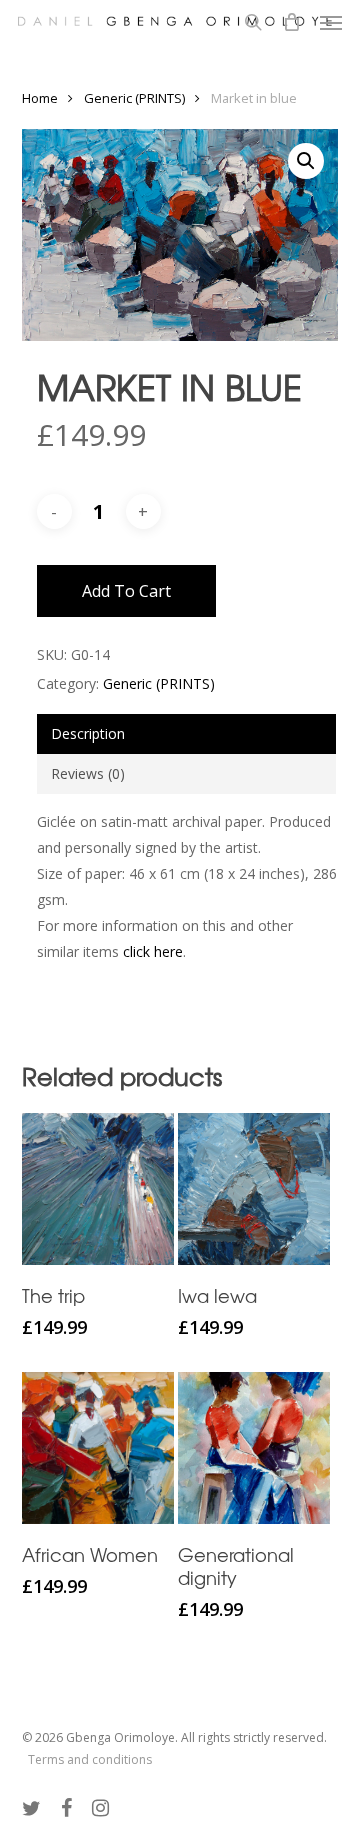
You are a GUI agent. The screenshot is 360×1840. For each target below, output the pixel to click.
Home (40, 98)
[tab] (187, 734)
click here (153, 951)
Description (88, 733)
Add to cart (126, 591)
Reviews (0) (88, 773)
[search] (253, 22)
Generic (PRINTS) (134, 98)
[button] (331, 22)
